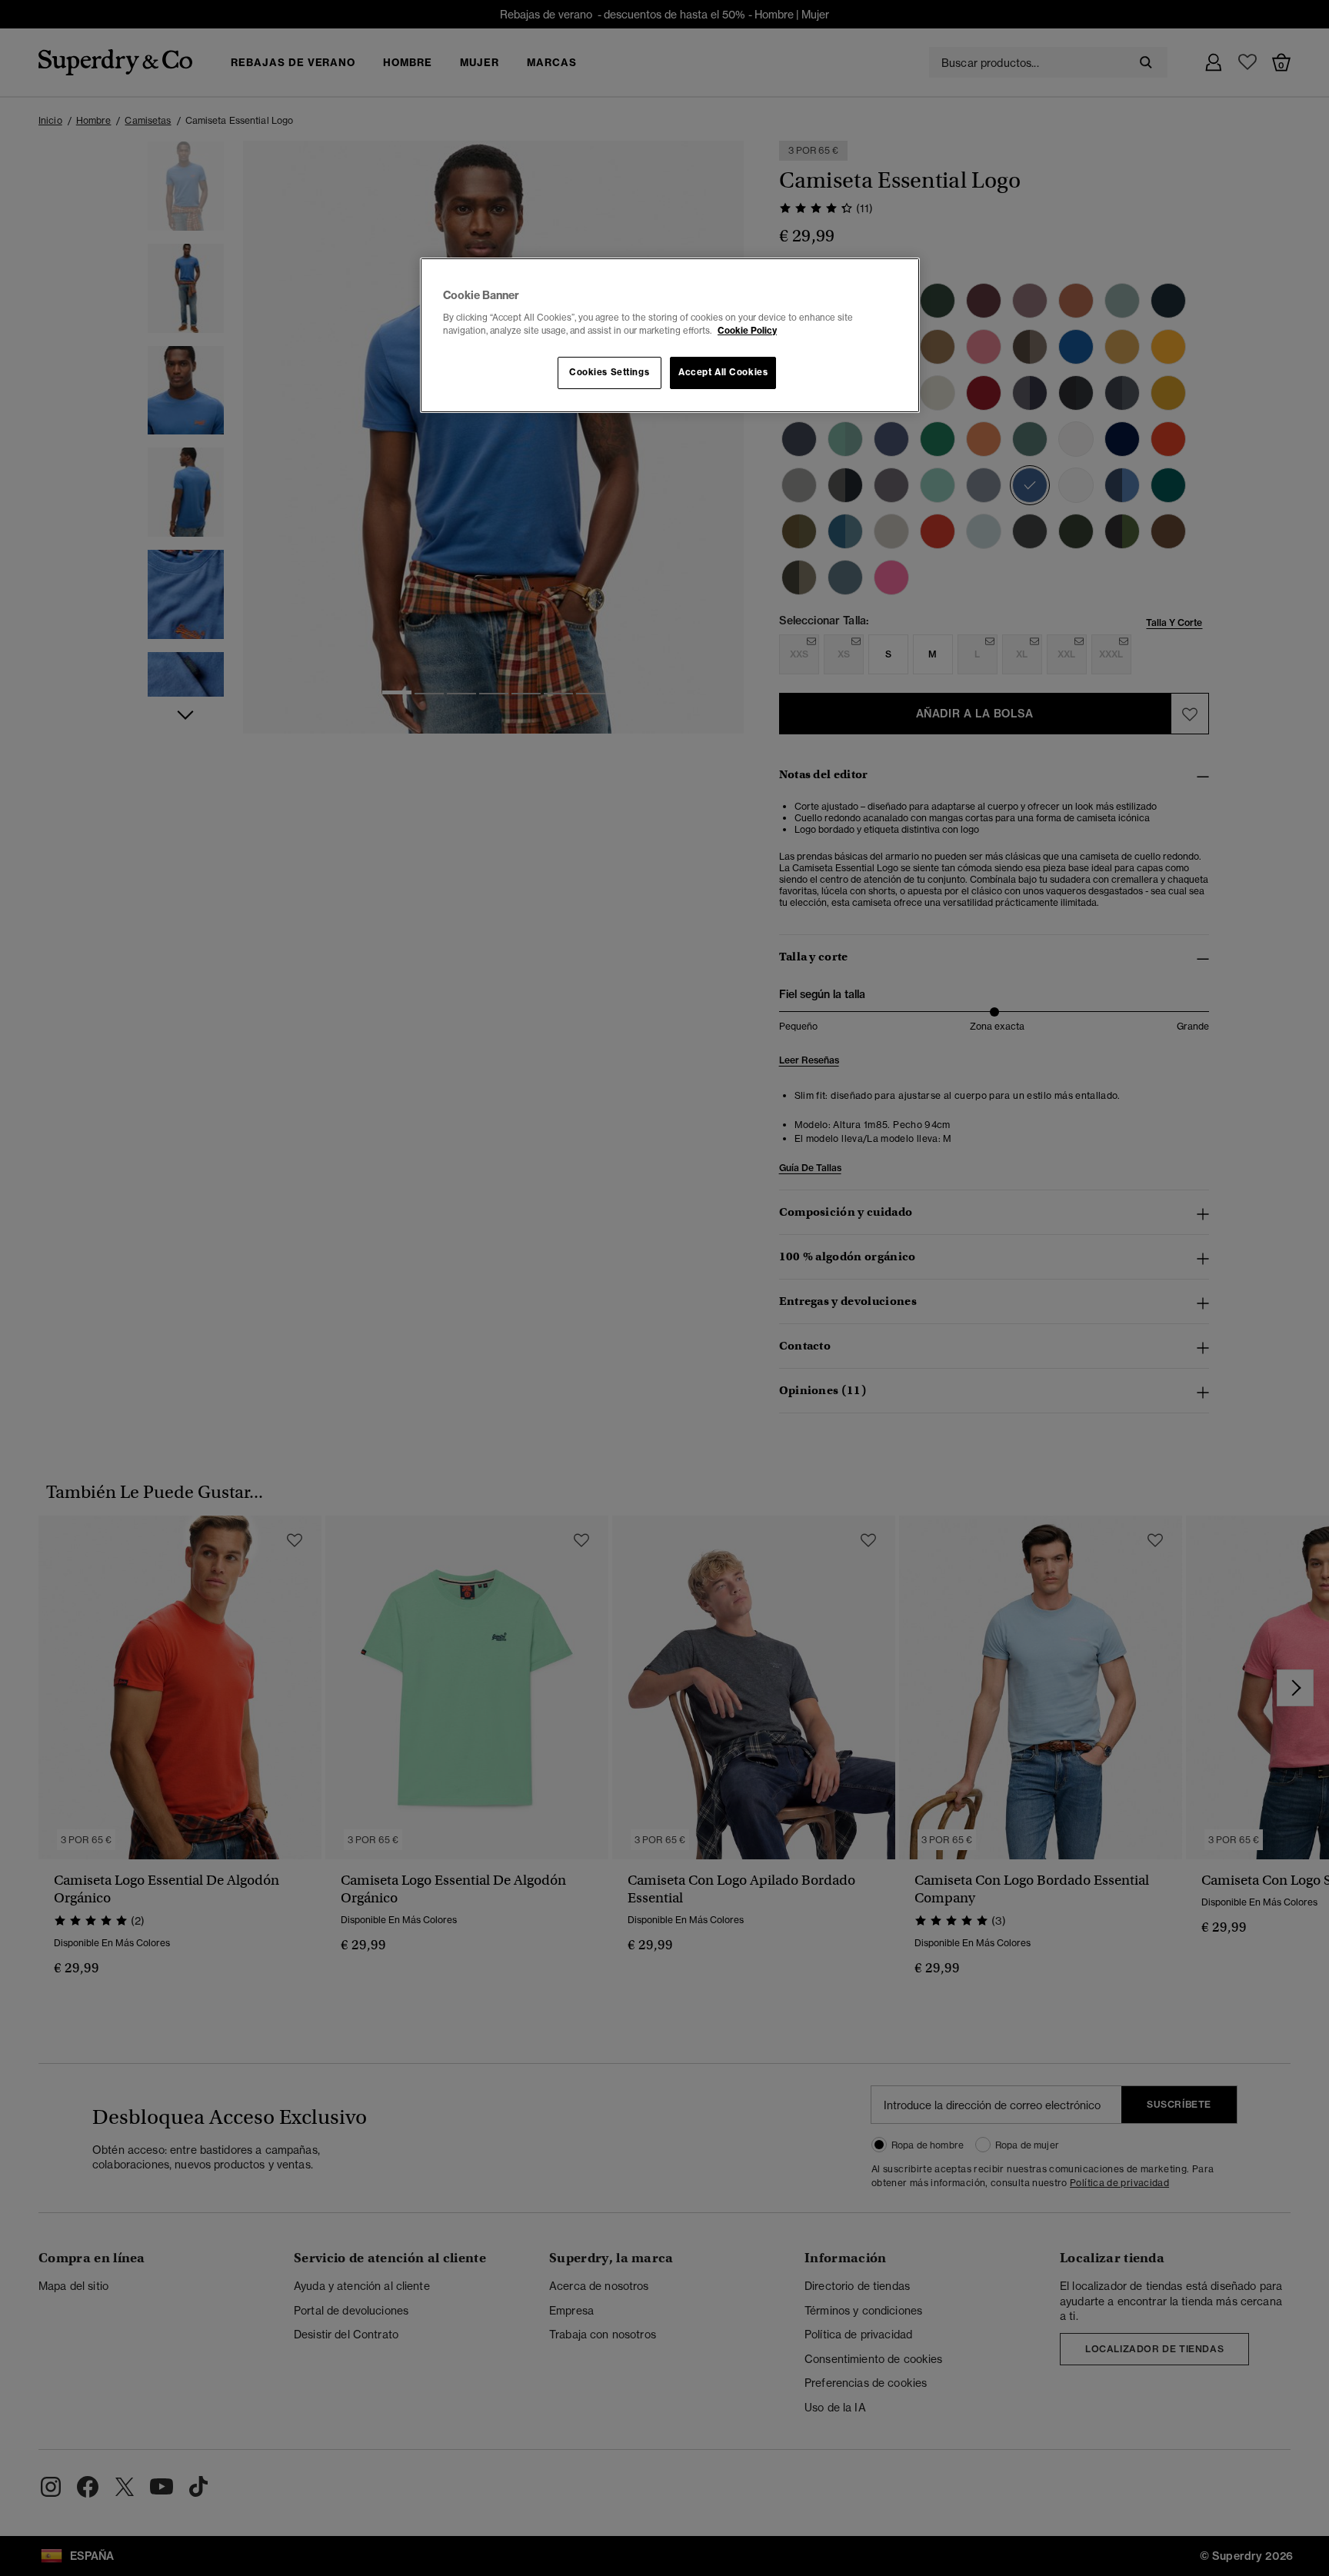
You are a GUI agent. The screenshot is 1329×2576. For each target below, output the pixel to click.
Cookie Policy (747, 331)
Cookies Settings (609, 372)
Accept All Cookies (723, 372)
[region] (670, 335)
